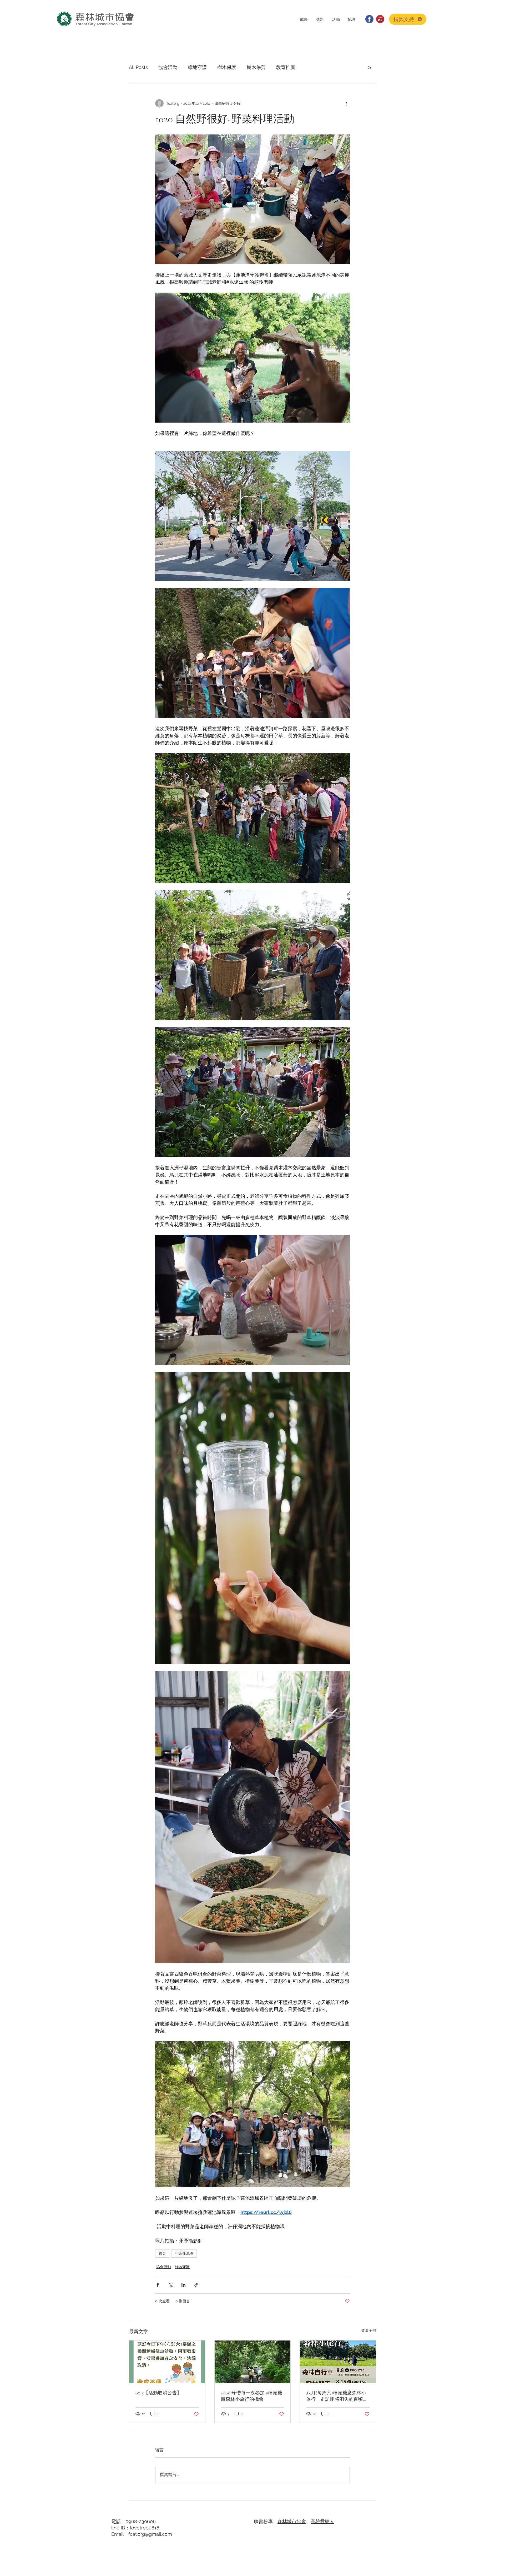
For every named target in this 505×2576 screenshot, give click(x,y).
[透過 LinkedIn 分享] (183, 2285)
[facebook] (369, 19)
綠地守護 (197, 67)
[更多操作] (347, 103)
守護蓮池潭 (184, 2253)
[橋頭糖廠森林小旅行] (167, 2362)
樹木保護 (227, 67)
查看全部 (369, 2331)
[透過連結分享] (196, 2285)
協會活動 (168, 67)
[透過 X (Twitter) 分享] (171, 2285)
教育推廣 (286, 67)
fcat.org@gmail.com (150, 2534)
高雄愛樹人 (322, 2521)
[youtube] (380, 19)
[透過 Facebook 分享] (158, 2285)
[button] (304, 19)
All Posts (138, 67)
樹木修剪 (256, 67)
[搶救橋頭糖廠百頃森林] (253, 2362)
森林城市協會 (292, 2521)
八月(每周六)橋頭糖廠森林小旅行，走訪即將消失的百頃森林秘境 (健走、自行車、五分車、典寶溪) (337, 2396)
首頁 (162, 2253)
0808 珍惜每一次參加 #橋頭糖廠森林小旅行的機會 (252, 2396)
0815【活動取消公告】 (158, 2393)
